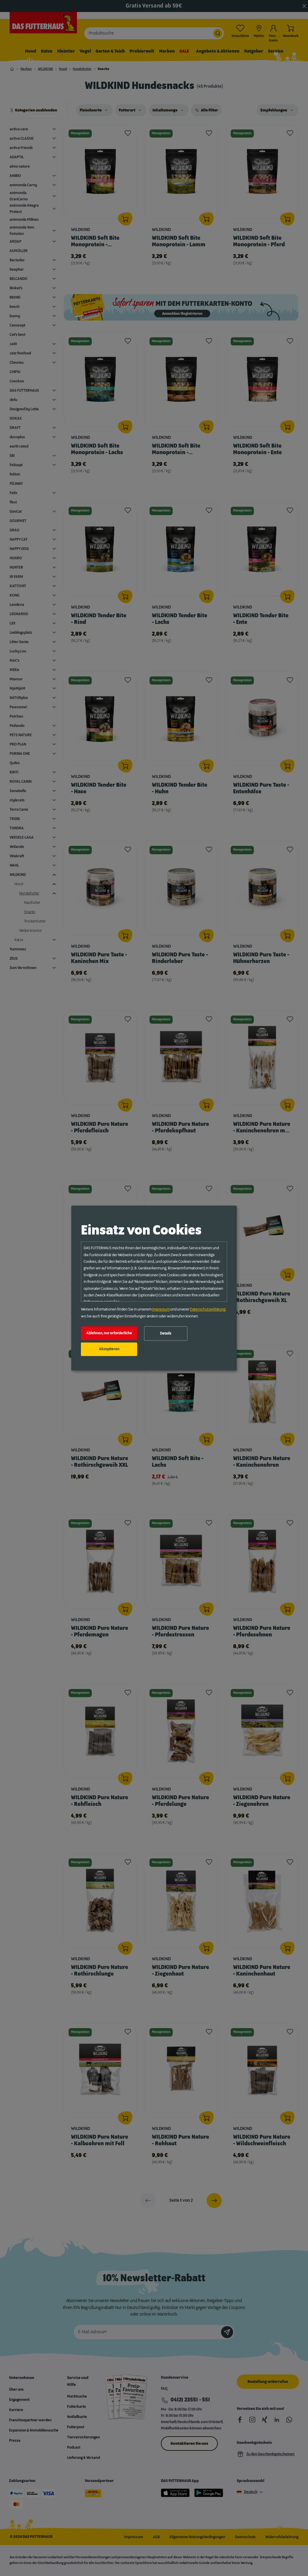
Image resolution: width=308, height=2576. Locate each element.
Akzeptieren (109, 1349)
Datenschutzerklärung (208, 1310)
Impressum (161, 1310)
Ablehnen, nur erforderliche (109, 1333)
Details (166, 1333)
